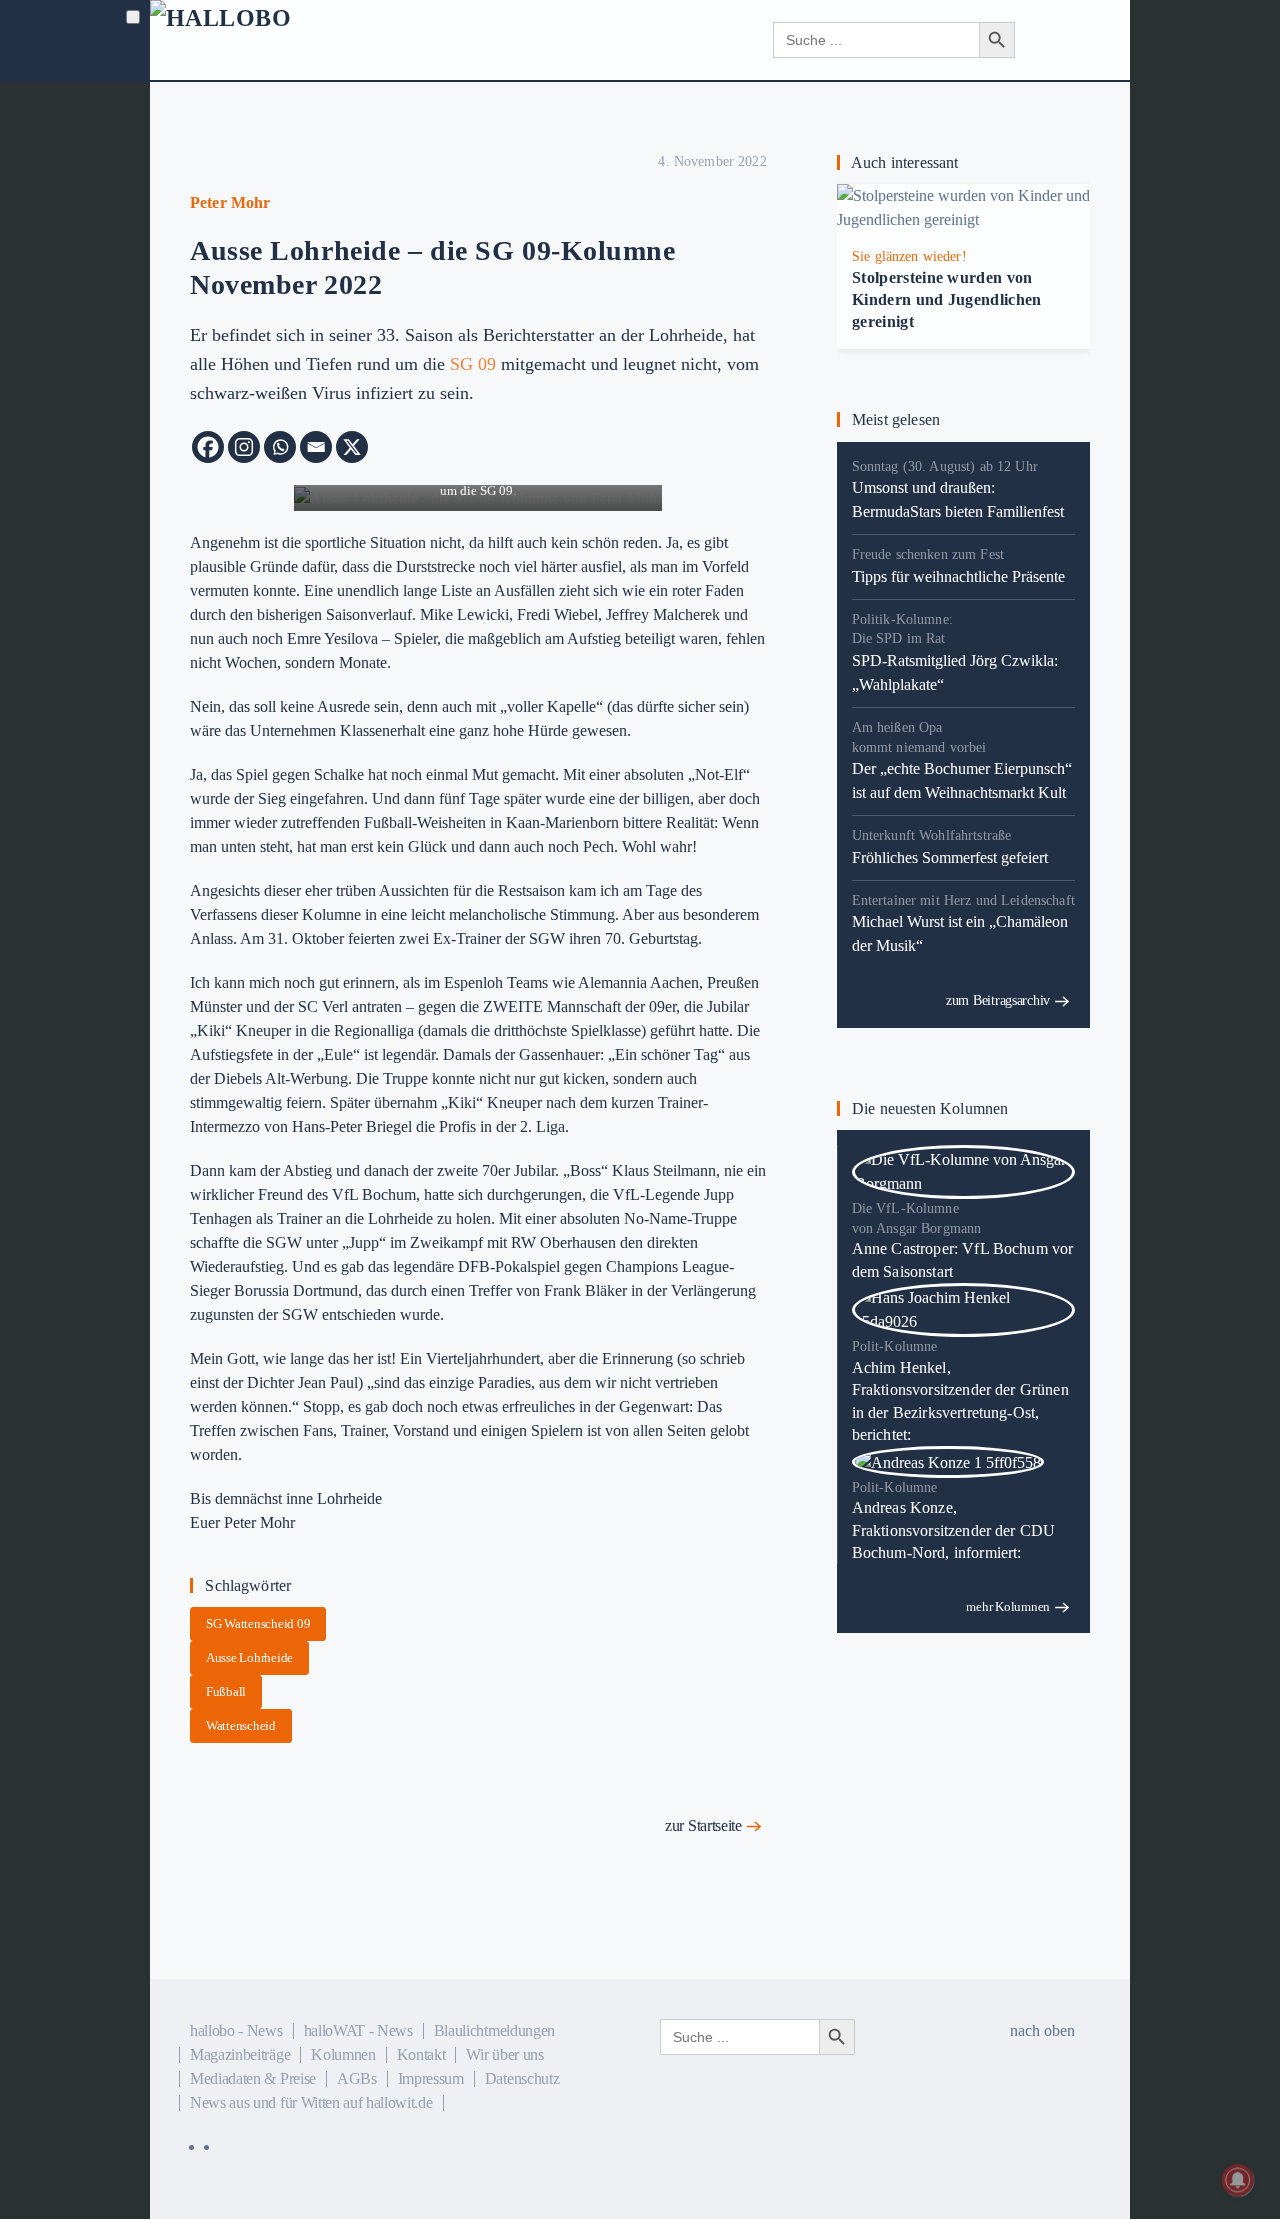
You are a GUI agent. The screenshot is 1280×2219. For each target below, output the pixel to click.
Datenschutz (522, 2078)
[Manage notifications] (1238, 2180)
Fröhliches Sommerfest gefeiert (950, 857)
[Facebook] (208, 447)
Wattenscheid (241, 1725)
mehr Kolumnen (1008, 1606)
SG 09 (473, 364)
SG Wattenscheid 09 (258, 1623)
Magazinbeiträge (240, 2054)
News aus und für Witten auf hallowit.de (311, 2102)
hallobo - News (236, 2030)
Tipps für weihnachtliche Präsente (958, 576)
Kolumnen (343, 2054)
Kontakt (421, 2054)
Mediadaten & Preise (253, 2078)
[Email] (316, 447)
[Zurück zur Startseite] (270, 40)
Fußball (226, 1691)
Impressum (431, 2078)
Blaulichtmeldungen (494, 2030)
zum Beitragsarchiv (998, 1000)
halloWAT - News (358, 2030)
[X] (352, 447)
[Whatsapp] (280, 447)
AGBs (357, 2078)
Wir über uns (504, 2054)
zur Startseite (703, 1825)
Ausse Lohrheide (249, 1657)
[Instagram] (244, 447)
